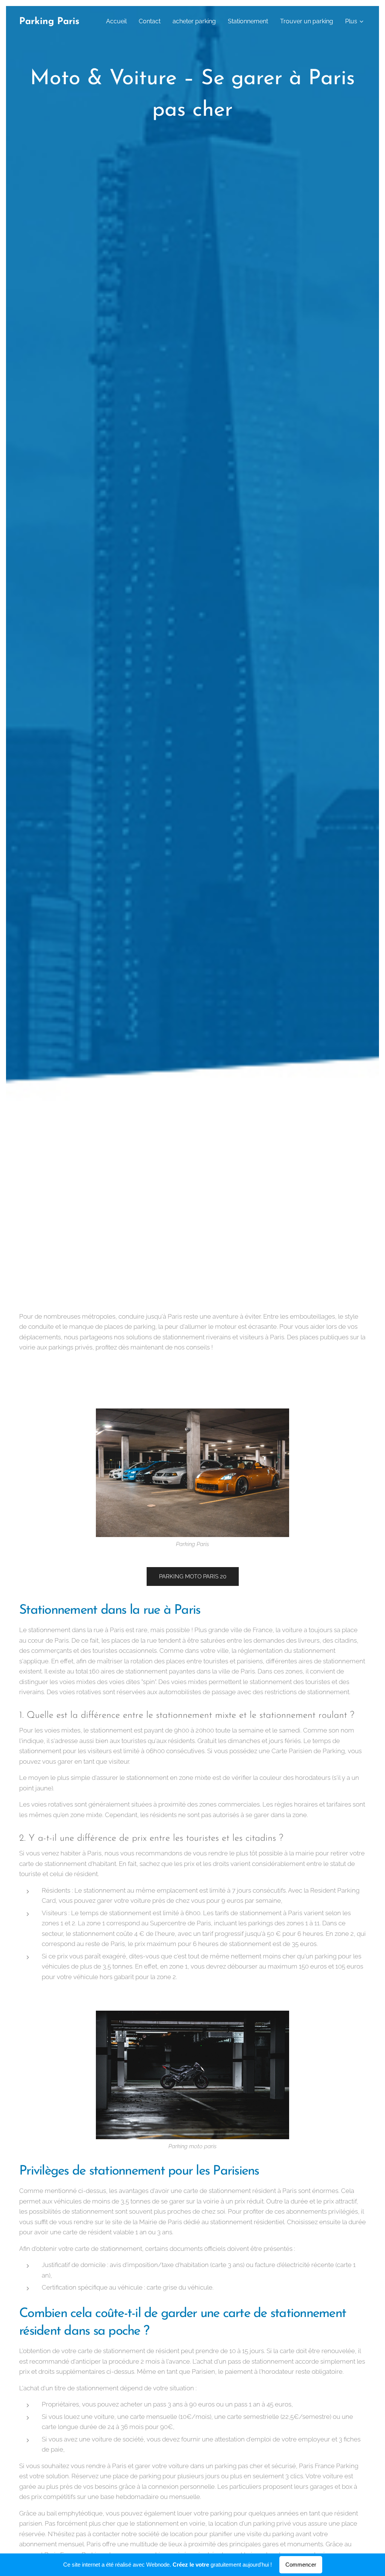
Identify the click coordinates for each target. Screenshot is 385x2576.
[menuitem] (118, 21)
